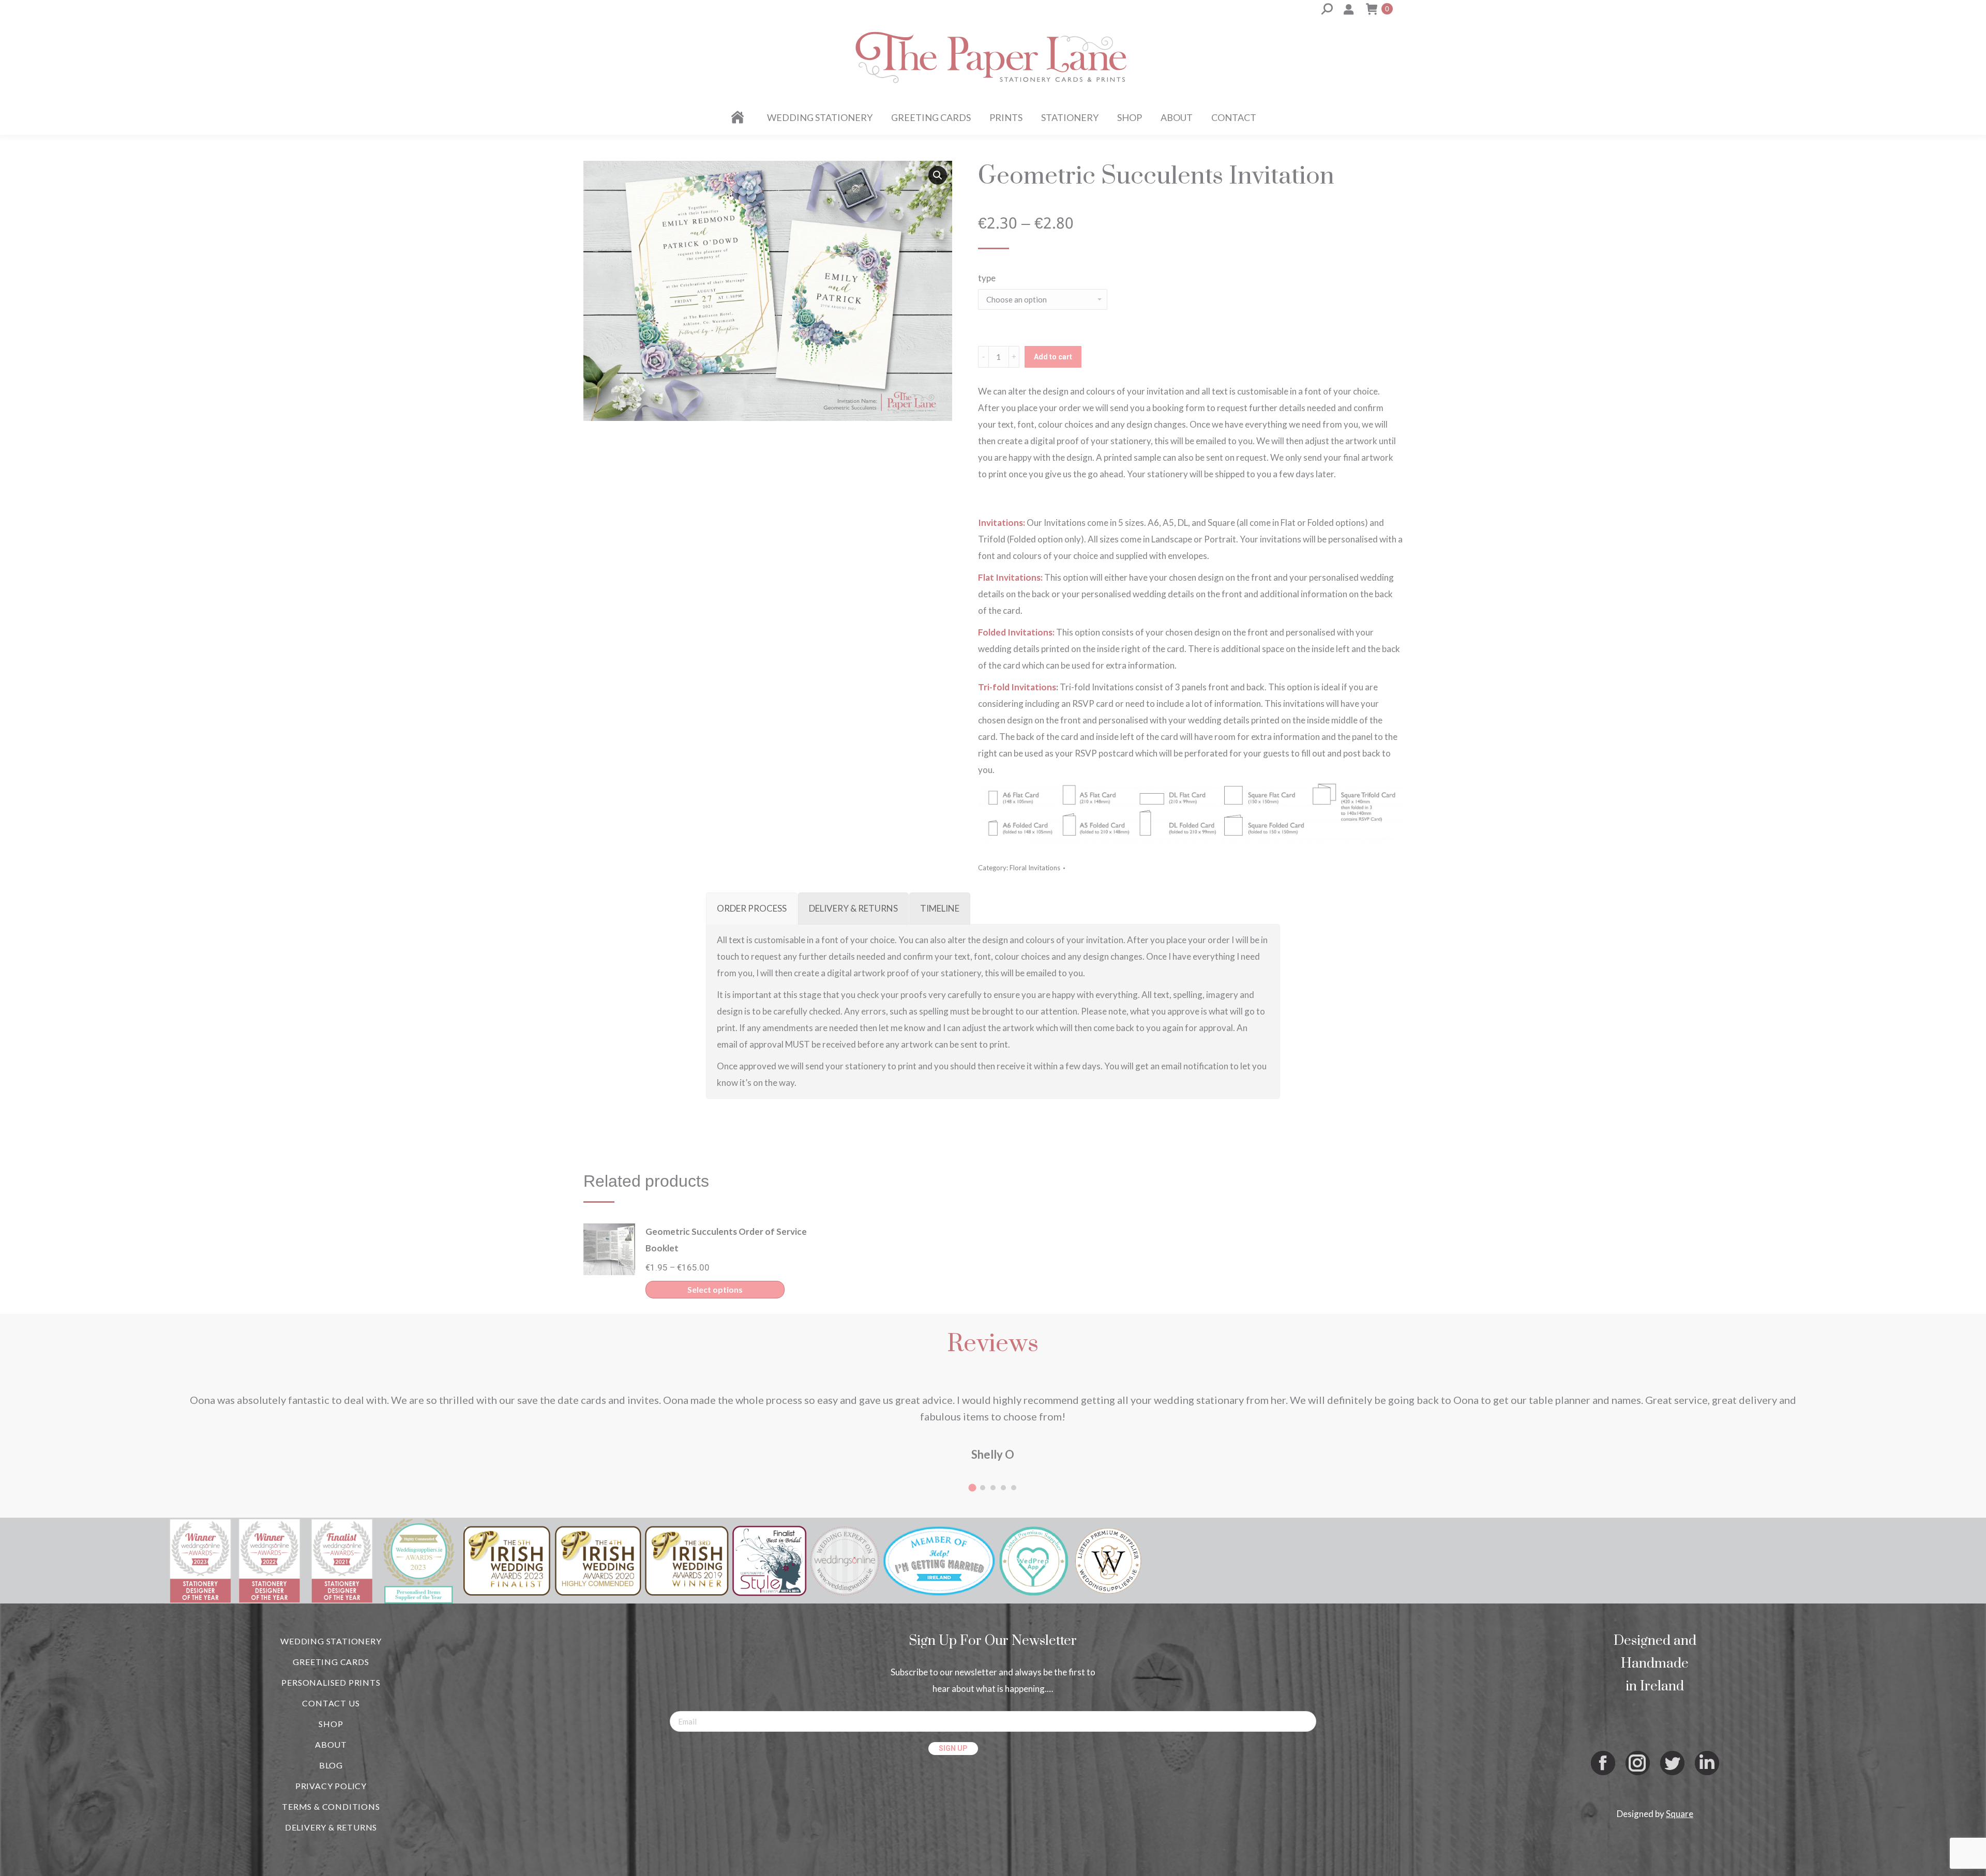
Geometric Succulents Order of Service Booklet (726, 1240)
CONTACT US (331, 1703)
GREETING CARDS (331, 1662)
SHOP (331, 1724)
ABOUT (331, 1744)
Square (1680, 1814)
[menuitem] (739, 117)
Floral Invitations (1035, 868)
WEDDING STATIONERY (331, 1641)
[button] (938, 175)
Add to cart (1053, 357)
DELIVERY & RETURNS (331, 1827)
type (987, 278)
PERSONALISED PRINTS (331, 1682)
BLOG (331, 1765)
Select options (715, 1289)
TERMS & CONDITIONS (331, 1806)
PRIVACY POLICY (331, 1786)
